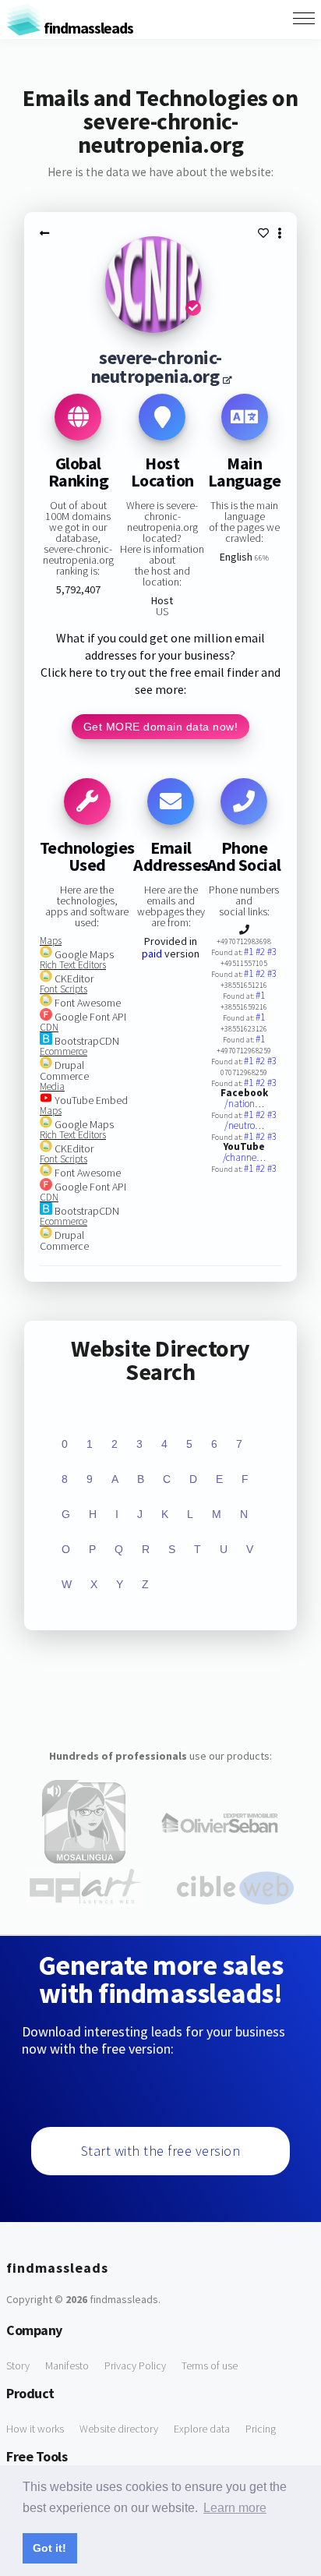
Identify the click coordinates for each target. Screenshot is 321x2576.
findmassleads (87, 28)
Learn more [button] (235, 2508)
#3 (272, 952)
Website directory (119, 2429)
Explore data (202, 2429)
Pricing (261, 2429)
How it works (35, 2429)
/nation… (244, 1104)
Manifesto (67, 2365)
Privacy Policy (135, 2365)
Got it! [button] (49, 2548)
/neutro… (244, 1125)
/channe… (244, 1157)
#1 (250, 952)
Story (18, 2365)
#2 (261, 952)
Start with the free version (161, 2151)
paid (152, 954)
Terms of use (210, 2365)
